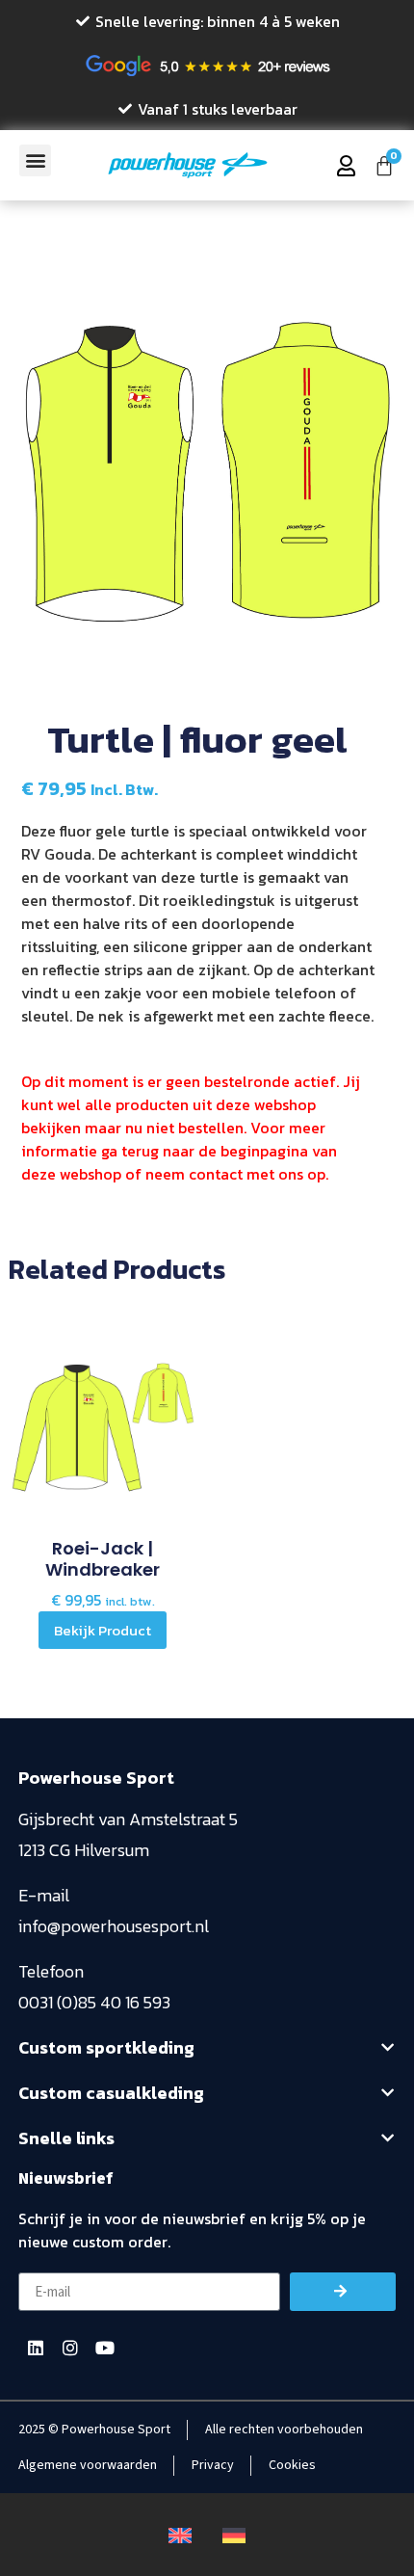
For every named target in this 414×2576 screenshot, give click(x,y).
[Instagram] (70, 2348)
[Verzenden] (343, 2292)
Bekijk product (103, 1630)
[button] (35, 160)
